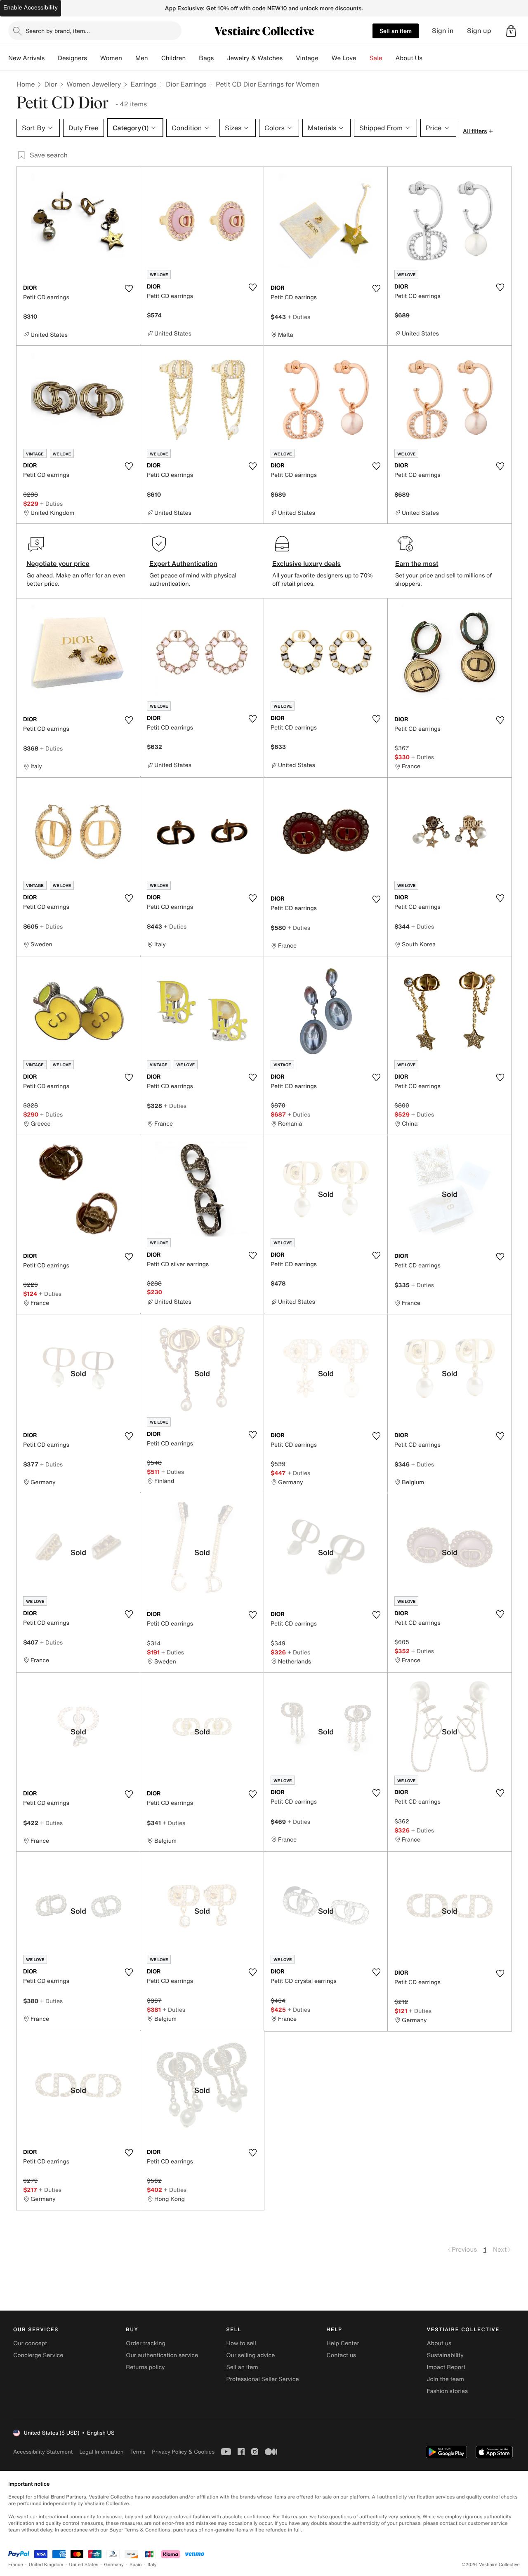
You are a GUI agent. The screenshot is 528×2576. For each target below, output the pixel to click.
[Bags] (220, 58)
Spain (136, 2565)
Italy (152, 2565)
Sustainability (445, 2355)
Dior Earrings (186, 84)
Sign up (479, 31)
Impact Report (446, 2367)
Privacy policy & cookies (183, 2452)
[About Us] (429, 58)
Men (142, 58)
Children (174, 58)
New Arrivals (26, 58)
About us (439, 2343)
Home (26, 84)
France (16, 2565)
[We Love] (363, 58)
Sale (376, 58)
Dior (51, 84)
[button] (511, 31)
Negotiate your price (58, 563)
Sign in (443, 31)
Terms (138, 2452)
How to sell (241, 2343)
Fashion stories (447, 2391)
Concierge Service (38, 2355)
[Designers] (94, 58)
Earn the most (417, 563)
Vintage (307, 58)
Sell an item (396, 31)
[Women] (129, 58)
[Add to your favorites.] (129, 289)
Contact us (342, 2355)
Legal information (101, 2452)
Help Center (343, 2343)
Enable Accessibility (31, 8)
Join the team (445, 2379)
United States (84, 2565)
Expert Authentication (183, 563)
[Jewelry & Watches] (289, 58)
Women (111, 58)
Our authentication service (162, 2355)
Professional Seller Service (262, 2379)
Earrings (143, 84)
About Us (409, 58)
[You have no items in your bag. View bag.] (511, 31)
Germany (114, 2565)
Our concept (30, 2343)
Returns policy (145, 2367)
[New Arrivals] (51, 58)
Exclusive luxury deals (306, 563)
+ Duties (299, 317)
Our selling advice (250, 2355)
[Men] (155, 58)
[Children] (192, 58)
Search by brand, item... (58, 31)
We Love (344, 58)
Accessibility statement (43, 2452)
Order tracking (146, 2343)
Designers (72, 58)
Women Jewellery (94, 84)
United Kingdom (46, 2565)
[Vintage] (325, 58)
